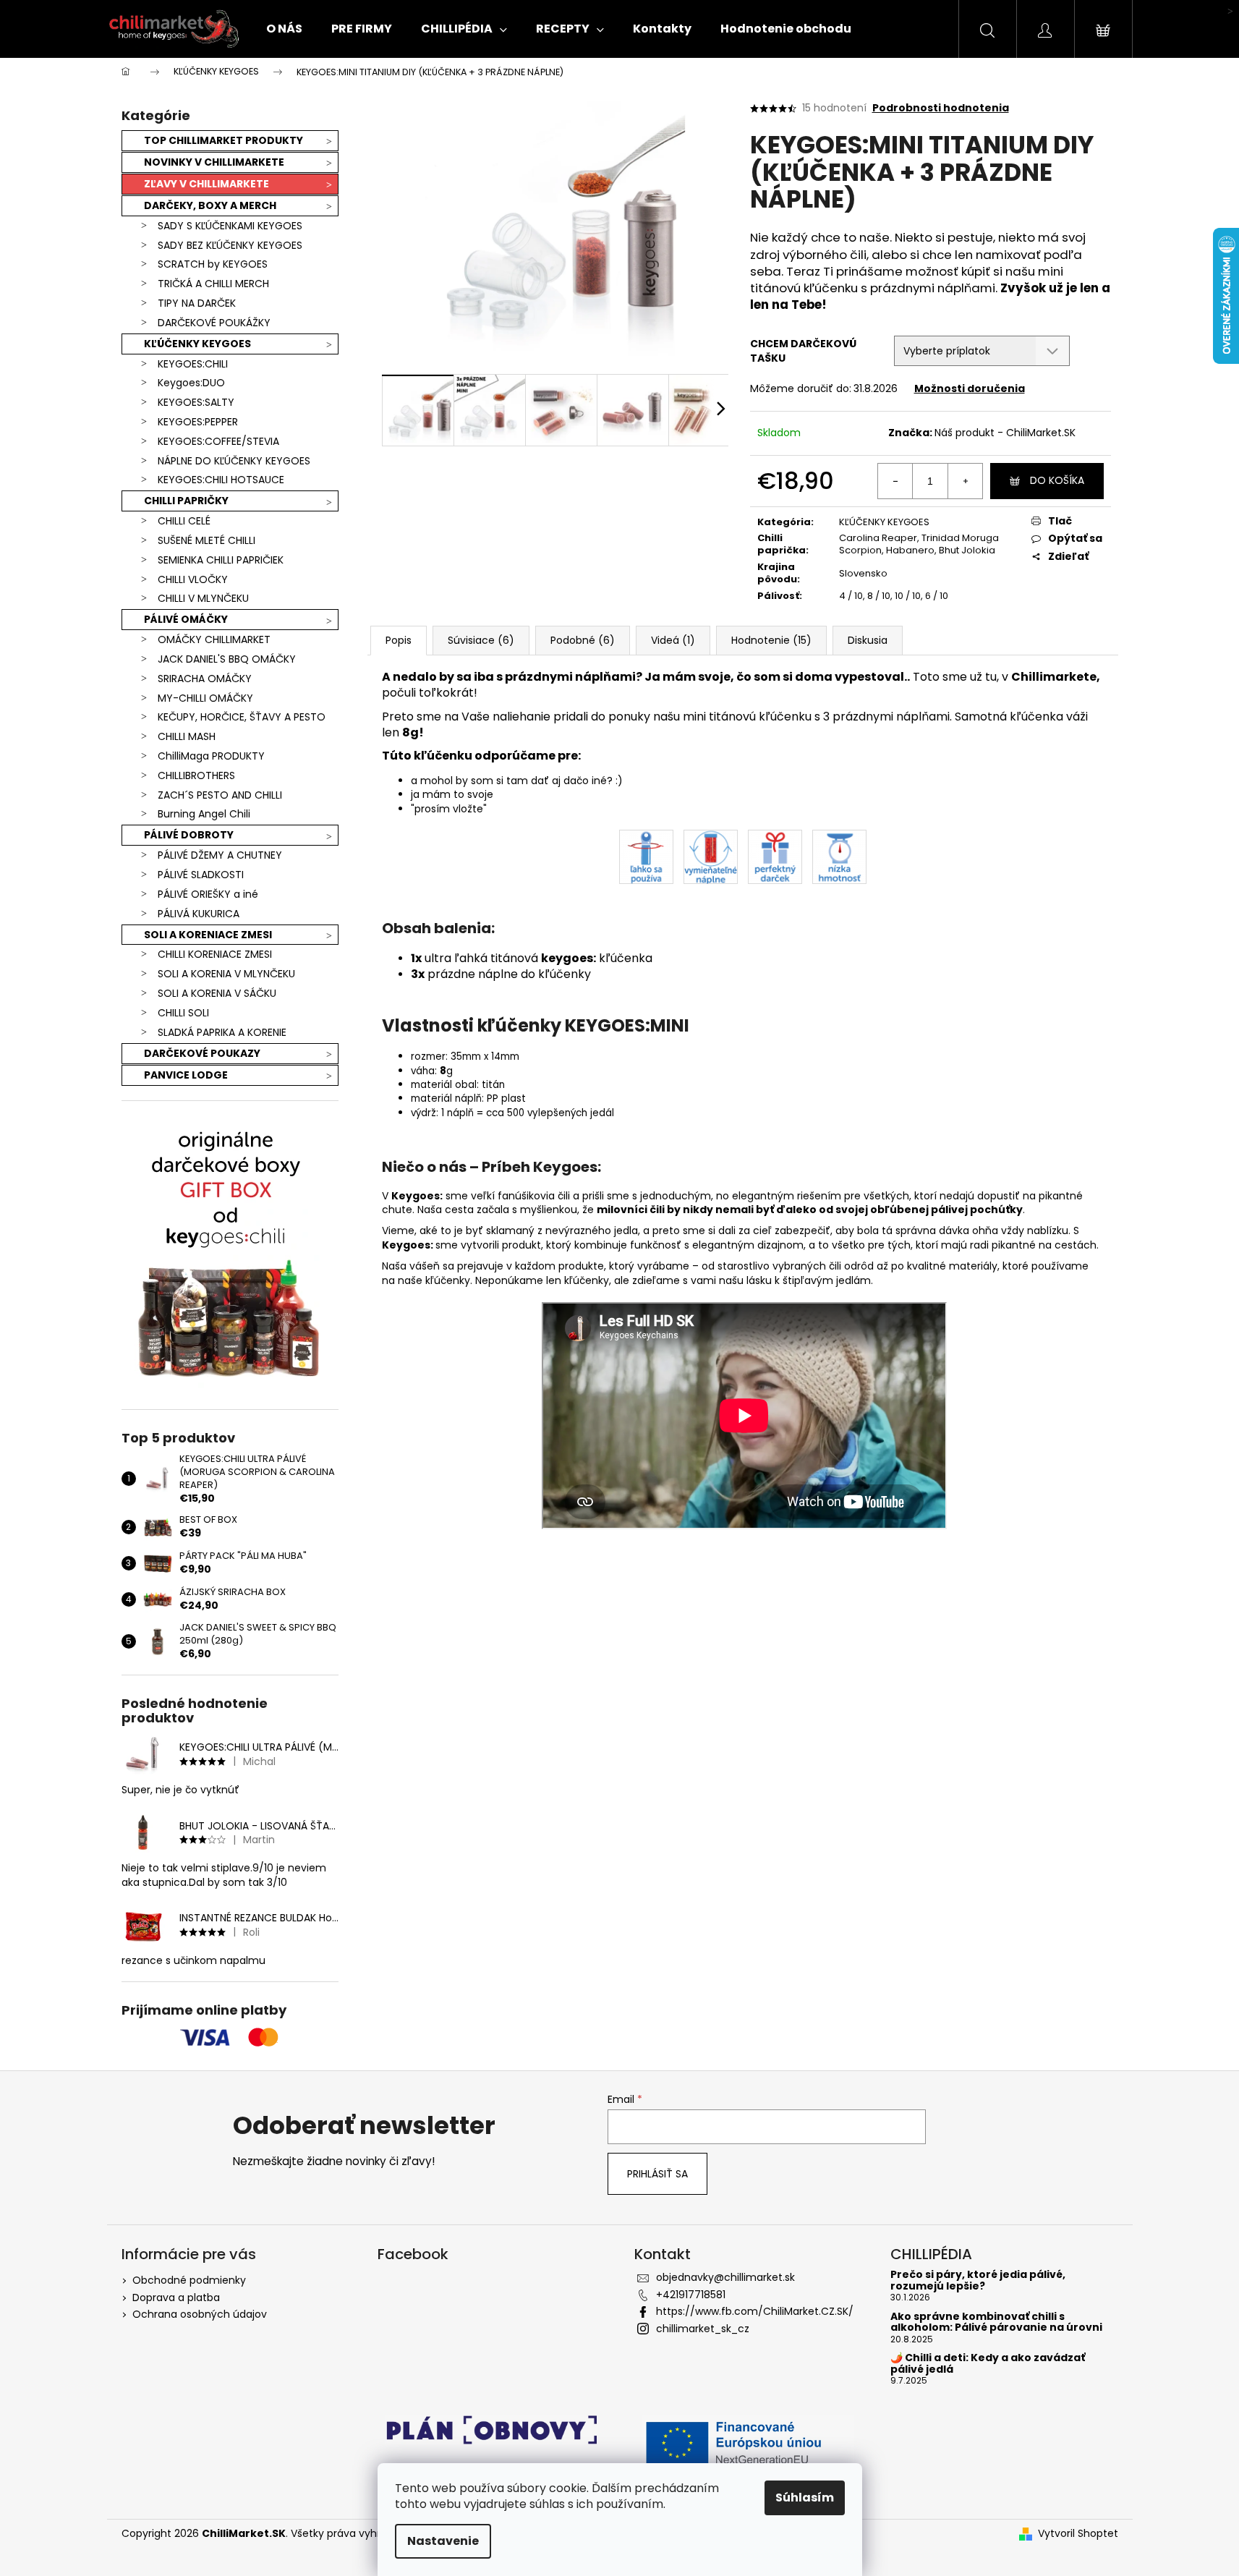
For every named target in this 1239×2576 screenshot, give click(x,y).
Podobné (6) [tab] (583, 640)
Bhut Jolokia (967, 550)
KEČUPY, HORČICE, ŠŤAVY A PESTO (242, 717)
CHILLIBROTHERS (196, 775)
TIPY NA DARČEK (197, 303)
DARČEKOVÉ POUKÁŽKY (214, 323)
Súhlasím (805, 2498)
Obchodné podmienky (189, 2280)
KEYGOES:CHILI (193, 364)
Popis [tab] (399, 640)
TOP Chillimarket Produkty (223, 140)
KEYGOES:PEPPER (198, 422)
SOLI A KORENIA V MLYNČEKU (226, 974)
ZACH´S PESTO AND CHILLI (220, 795)
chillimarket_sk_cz (703, 2329)
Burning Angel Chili (204, 814)
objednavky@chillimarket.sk (725, 2277)
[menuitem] (284, 29)
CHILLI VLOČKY (193, 579)
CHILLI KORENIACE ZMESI (215, 954)
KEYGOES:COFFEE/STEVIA (218, 441)
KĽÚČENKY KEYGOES (197, 344)
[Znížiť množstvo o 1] (895, 481)
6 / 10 (937, 596)
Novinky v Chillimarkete (214, 162)
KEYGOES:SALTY (196, 402)
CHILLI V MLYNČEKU (203, 598)
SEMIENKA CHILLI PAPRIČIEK (221, 560)
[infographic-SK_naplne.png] (711, 856)
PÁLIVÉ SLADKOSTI (201, 875)
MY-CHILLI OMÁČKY (205, 698)
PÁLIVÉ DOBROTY (189, 835)
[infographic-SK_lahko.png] (646, 856)
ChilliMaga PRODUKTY (211, 756)
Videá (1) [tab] (673, 640)
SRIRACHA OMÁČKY (205, 679)
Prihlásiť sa (657, 2174)
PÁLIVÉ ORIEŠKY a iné (208, 894)
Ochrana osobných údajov (200, 2314)
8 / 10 (879, 596)
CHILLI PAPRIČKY (186, 501)
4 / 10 (851, 596)
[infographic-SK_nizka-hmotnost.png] (839, 856)
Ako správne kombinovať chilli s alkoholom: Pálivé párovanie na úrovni (996, 2322)
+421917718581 (691, 2295)
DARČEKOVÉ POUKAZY (202, 1053)
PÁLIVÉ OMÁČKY (186, 619)
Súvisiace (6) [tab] (481, 640)
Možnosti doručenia (970, 388)
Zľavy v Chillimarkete (206, 184)
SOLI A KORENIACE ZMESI (208, 935)
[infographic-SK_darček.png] (775, 856)
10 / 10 (908, 596)
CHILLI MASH (187, 736)
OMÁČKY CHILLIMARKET (214, 639)
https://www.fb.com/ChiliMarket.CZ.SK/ (755, 2311)
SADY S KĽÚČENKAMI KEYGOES (230, 226)
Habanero (910, 550)
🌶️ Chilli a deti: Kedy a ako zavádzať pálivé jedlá (988, 2364)
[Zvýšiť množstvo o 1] (965, 481)
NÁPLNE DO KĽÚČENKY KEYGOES (234, 461)
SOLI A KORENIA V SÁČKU (217, 993)
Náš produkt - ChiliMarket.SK (1005, 433)
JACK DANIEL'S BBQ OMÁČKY (227, 659)
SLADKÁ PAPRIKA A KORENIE (222, 1032)
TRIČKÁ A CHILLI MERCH (213, 284)
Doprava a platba (176, 2297)
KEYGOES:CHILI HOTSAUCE (221, 480)
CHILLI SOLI (183, 1013)
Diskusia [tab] (868, 640)
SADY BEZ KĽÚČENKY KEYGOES (230, 245)
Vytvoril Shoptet (1078, 2534)
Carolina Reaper (878, 538)
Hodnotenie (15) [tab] (771, 640)
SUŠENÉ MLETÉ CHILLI (206, 540)
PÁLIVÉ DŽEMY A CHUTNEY (220, 855)
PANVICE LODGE (186, 1075)
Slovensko (863, 573)
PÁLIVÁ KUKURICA (199, 914)
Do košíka (1057, 480)
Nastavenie (443, 2541)
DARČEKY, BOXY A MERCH (210, 205)
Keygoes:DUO (191, 383)
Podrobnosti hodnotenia (941, 108)
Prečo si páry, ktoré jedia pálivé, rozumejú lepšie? (978, 2280)
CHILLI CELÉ (184, 521)
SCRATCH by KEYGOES (213, 264)
